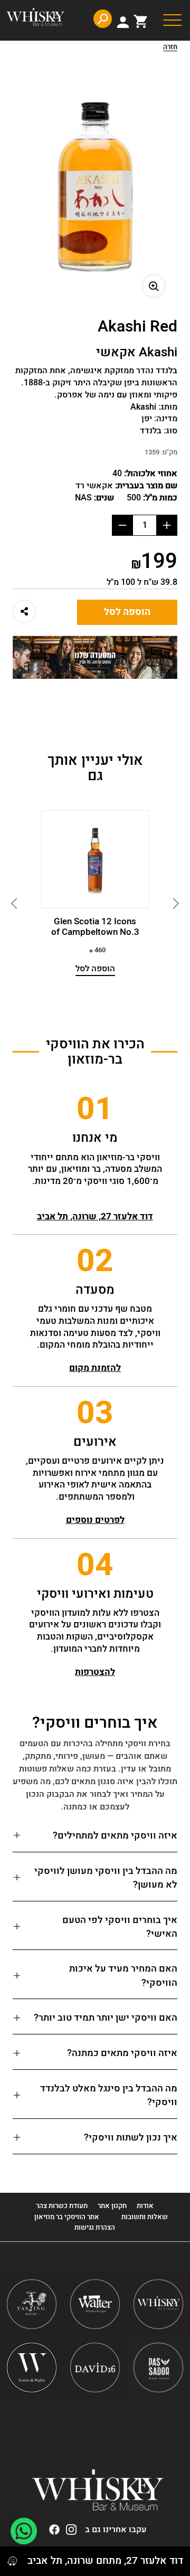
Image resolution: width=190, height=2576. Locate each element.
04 (95, 1565)
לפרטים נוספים (95, 1520)
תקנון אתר (112, 2206)
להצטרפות (95, 1672)
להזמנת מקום (95, 1368)
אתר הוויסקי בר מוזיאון (66, 2217)
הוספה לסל (127, 612)
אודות (145, 2206)
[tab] (95, 1840)
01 (95, 1109)
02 (95, 1261)
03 (95, 1413)
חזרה (170, 48)
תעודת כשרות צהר (62, 2206)
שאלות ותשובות (145, 2217)
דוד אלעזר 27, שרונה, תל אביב (95, 1216)
